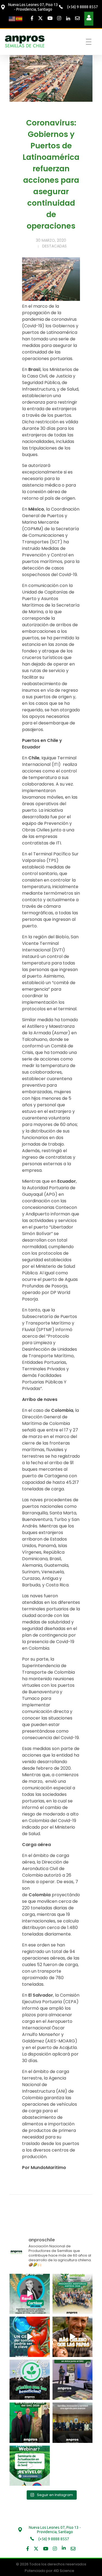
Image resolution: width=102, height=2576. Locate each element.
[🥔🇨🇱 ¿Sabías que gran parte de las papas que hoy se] (73, 2337)
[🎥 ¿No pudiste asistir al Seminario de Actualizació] (30, 2466)
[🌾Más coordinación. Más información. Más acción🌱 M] (73, 2423)
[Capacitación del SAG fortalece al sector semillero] (73, 2380)
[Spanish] (19, 18)
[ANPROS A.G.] (25, 41)
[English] (12, 18)
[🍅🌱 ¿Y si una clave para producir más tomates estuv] (30, 2337)
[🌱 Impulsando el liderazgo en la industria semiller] (73, 2294)
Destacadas (54, 246)
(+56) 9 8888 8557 (82, 7)
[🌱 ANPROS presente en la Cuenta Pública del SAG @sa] (30, 2423)
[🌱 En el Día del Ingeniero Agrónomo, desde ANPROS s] (30, 2294)
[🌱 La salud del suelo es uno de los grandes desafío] (30, 2380)
